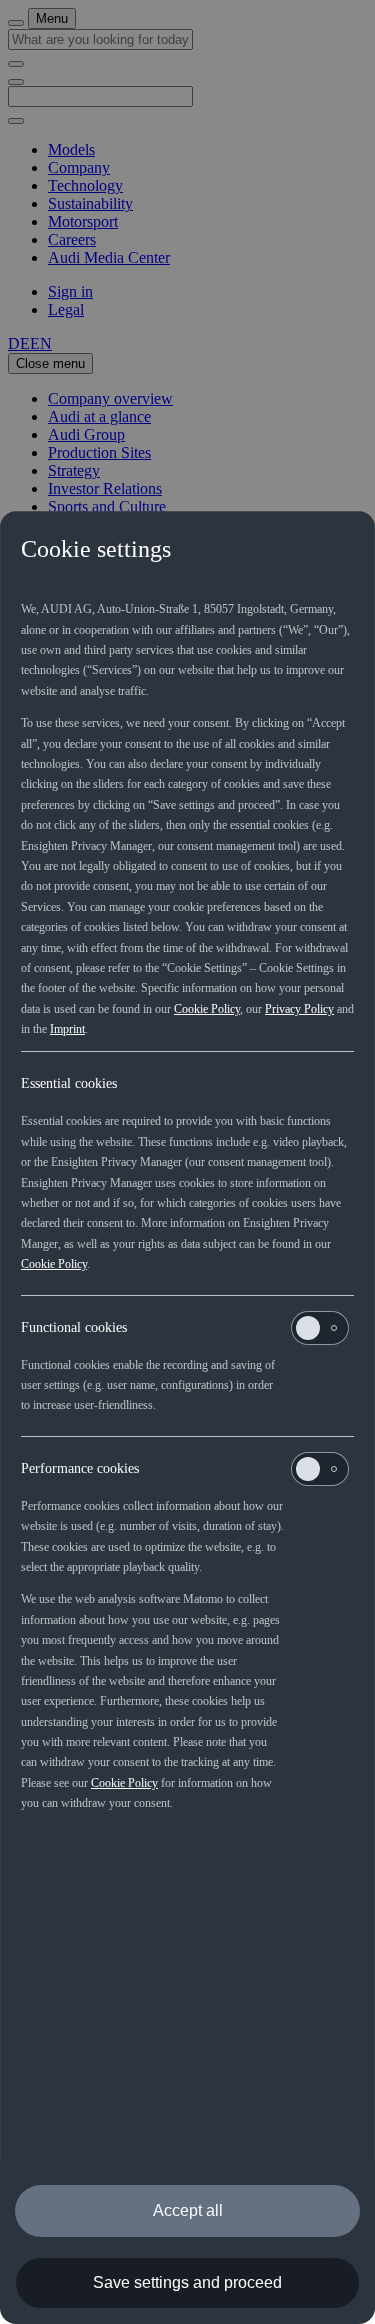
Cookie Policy (207, 1009)
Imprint (67, 1029)
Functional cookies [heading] (74, 1327)
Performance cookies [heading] (80, 1468)
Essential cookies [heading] (69, 1083)
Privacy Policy (299, 1009)
